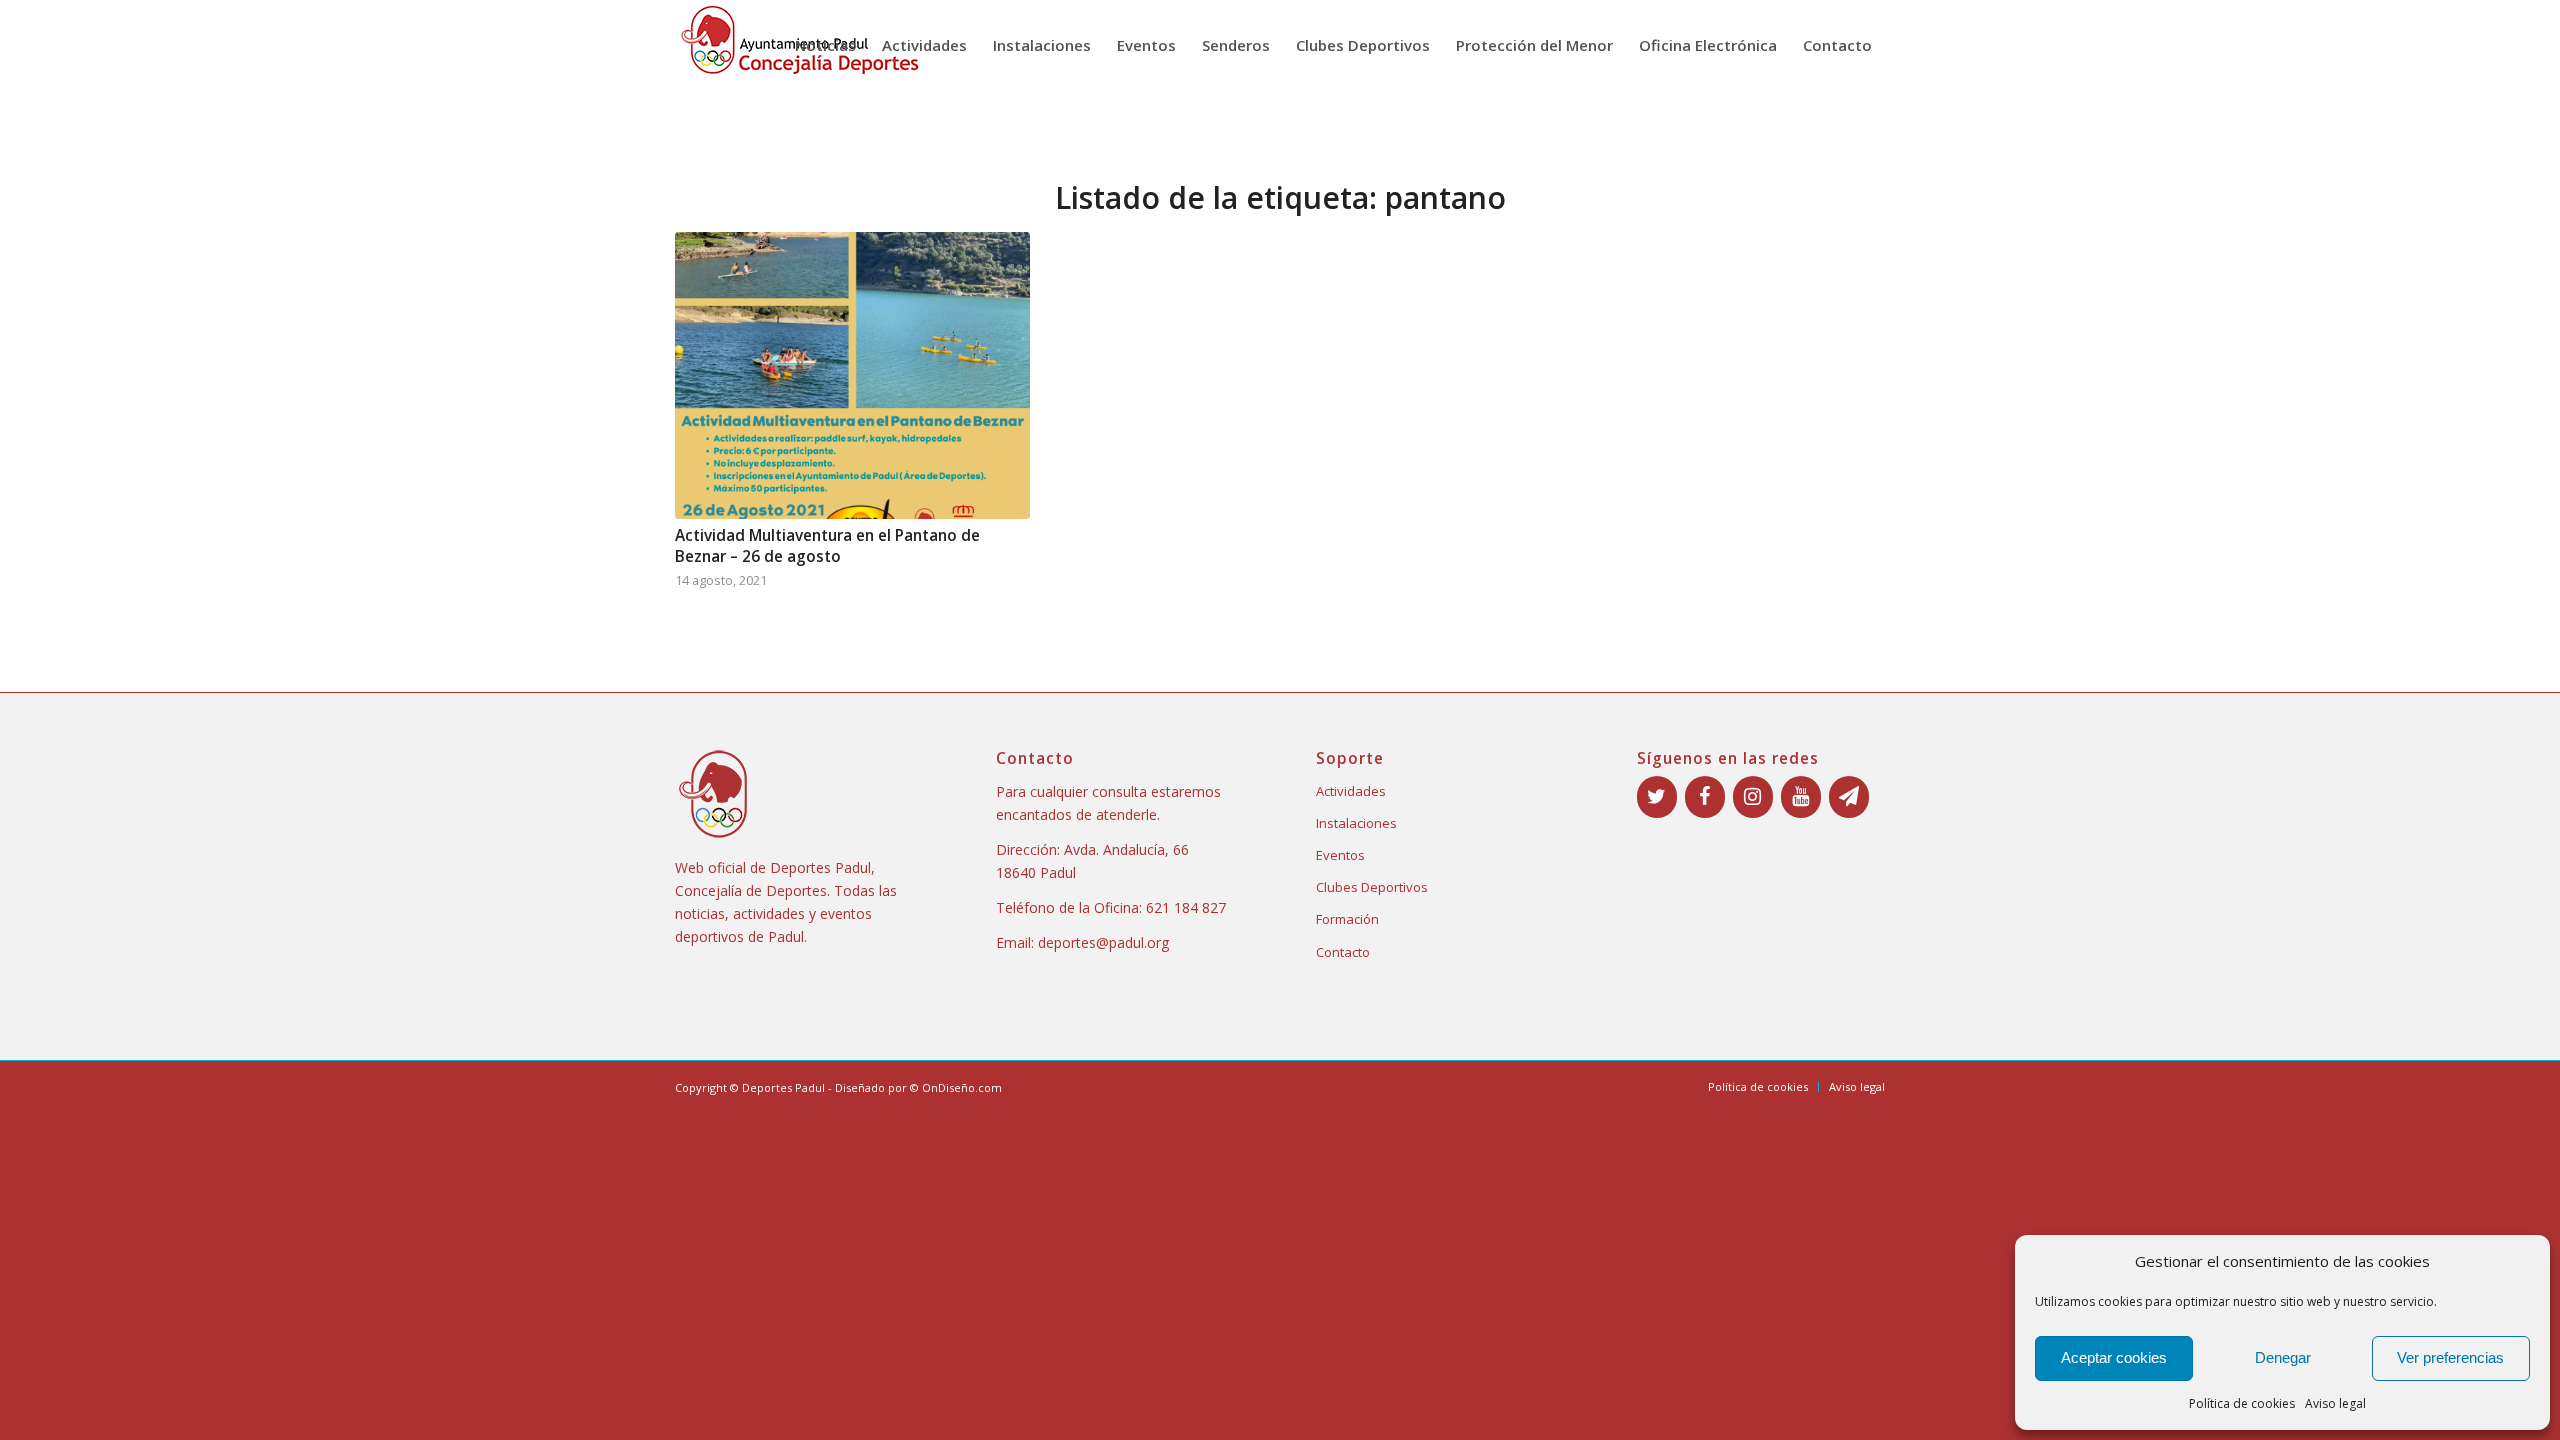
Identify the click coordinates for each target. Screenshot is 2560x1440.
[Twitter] (1657, 797)
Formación (1347, 919)
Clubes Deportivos (1372, 887)
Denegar (2283, 1357)
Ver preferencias (2450, 1357)
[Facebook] (1705, 797)
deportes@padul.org (1103, 942)
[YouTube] (1801, 797)
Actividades (1351, 791)
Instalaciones (1356, 823)
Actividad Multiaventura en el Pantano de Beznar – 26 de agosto (827, 546)
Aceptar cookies (2114, 1357)
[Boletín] (1849, 797)
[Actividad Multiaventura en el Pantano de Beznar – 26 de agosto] (852, 375)
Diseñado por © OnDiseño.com (918, 1087)
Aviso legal (2335, 1403)
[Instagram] (1753, 797)
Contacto (1343, 952)
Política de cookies (2242, 1403)
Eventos (1340, 855)
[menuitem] (825, 45)
